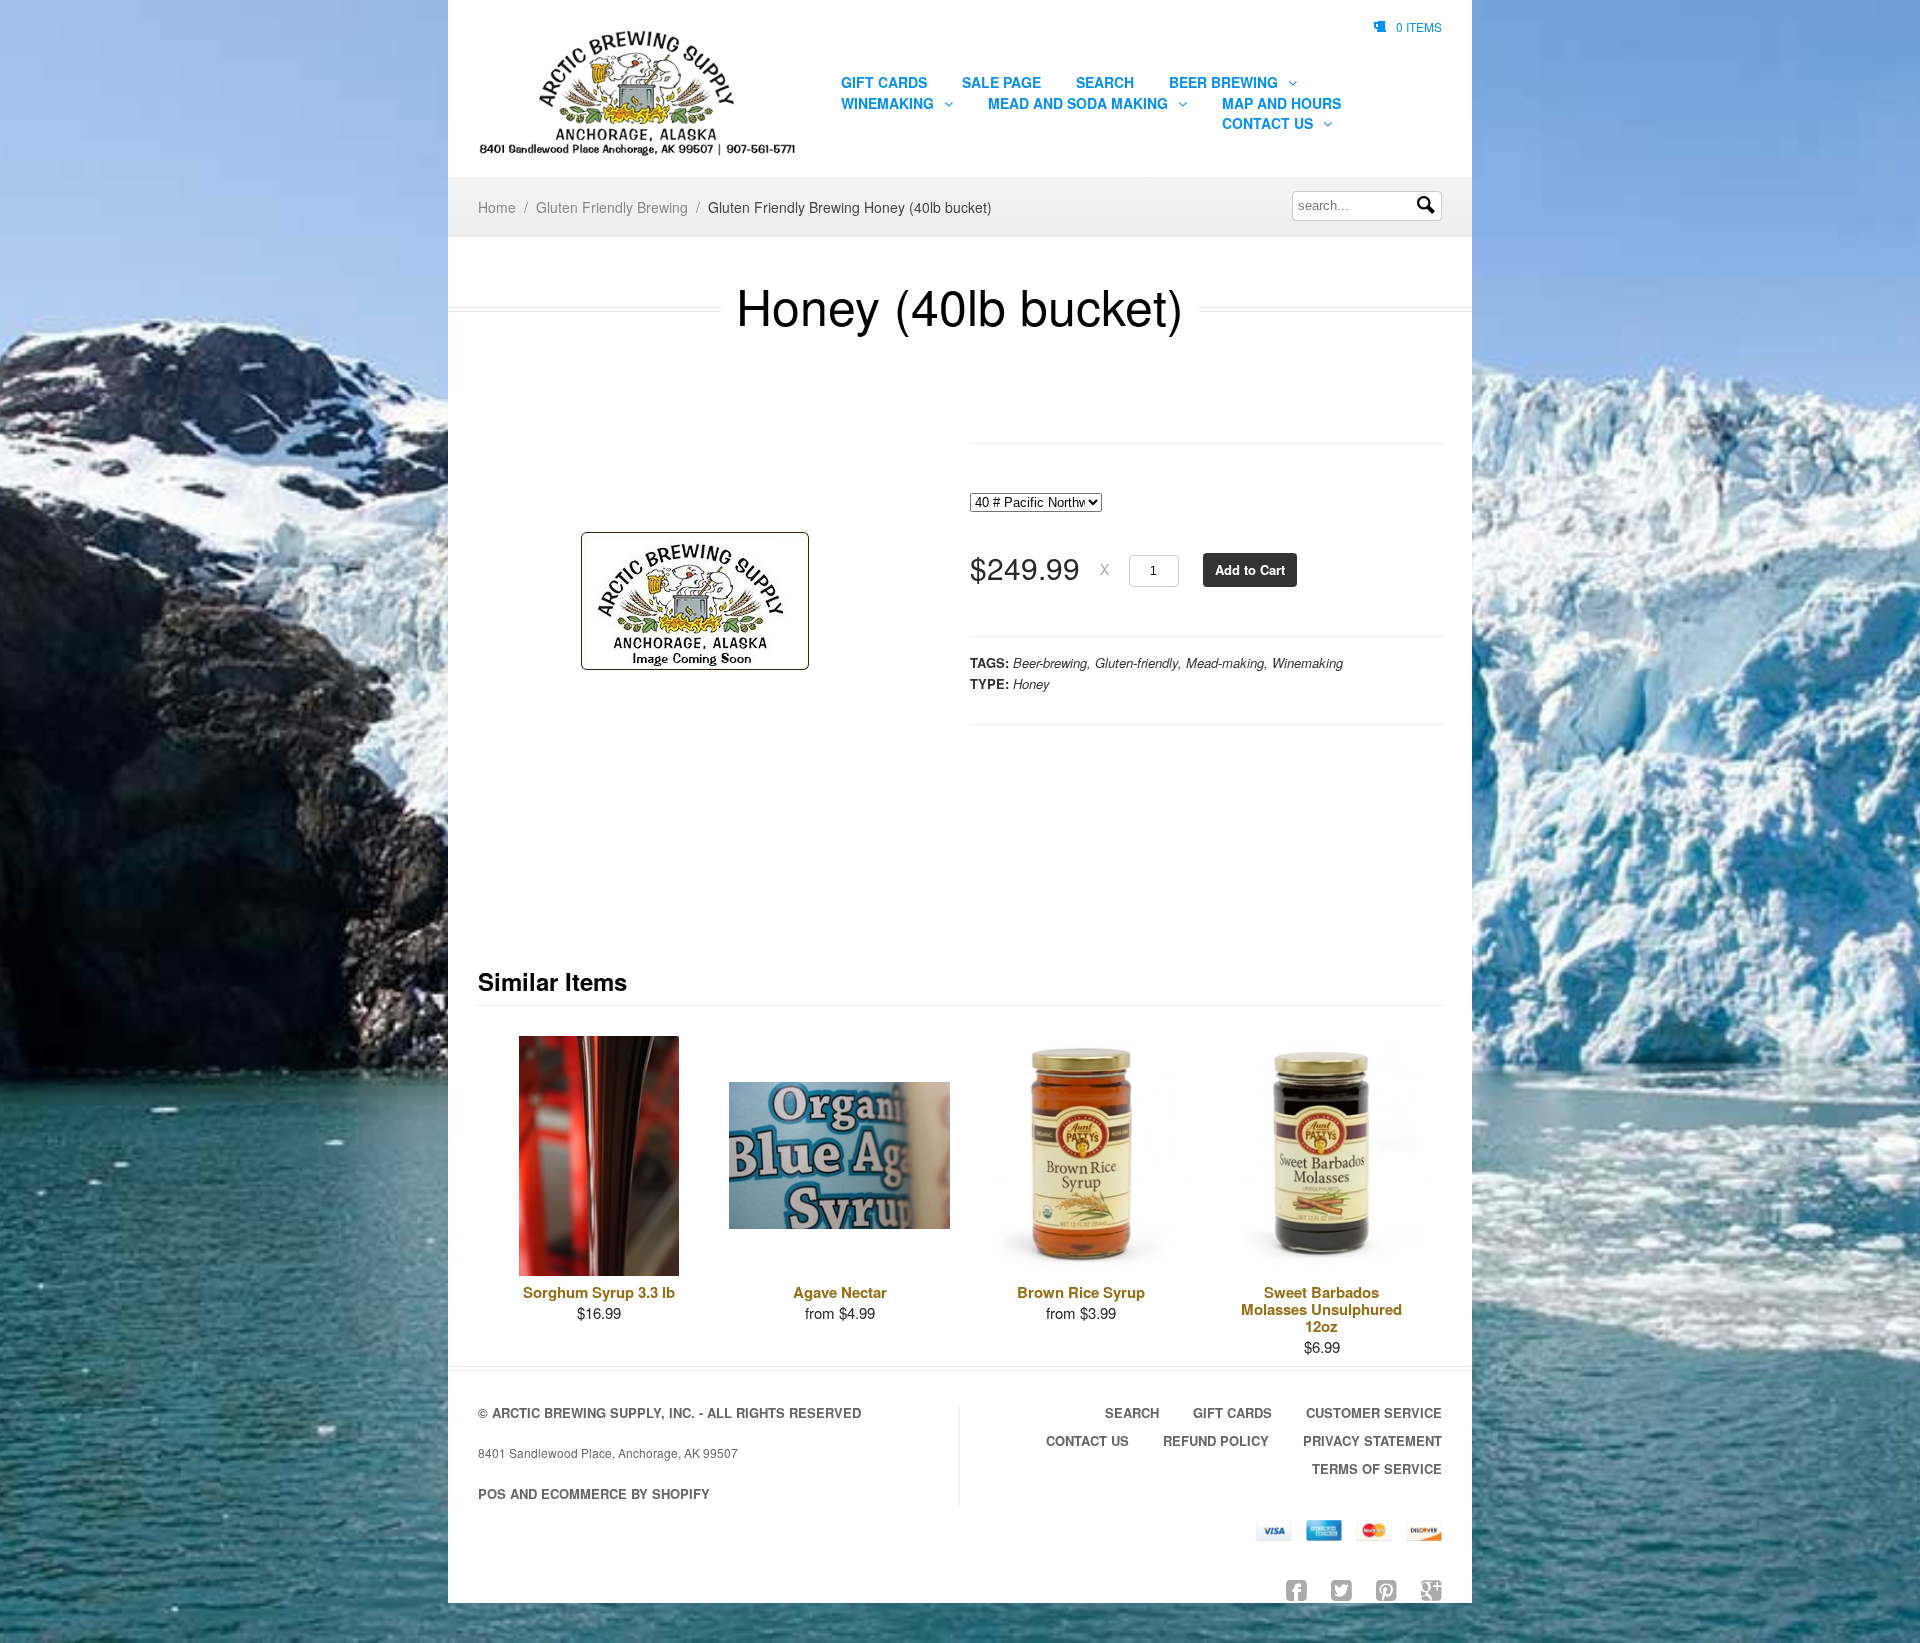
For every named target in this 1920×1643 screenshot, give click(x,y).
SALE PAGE (1001, 82)
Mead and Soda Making (1080, 103)
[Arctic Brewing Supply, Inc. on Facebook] (1296, 1588)
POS (492, 1493)
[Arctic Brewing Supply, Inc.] (637, 93)
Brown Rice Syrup (1081, 1292)
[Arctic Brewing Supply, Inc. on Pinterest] (1386, 1588)
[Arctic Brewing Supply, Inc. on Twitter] (1341, 1588)
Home (497, 207)
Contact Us (1269, 123)
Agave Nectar (840, 1292)
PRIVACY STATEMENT (1372, 1440)
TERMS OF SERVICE (1377, 1468)
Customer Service (1374, 1412)
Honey (1031, 683)
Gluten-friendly (1136, 662)
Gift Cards (884, 82)
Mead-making (1225, 662)
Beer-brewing (1050, 662)
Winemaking (889, 103)
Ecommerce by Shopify (625, 1493)
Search (1105, 82)
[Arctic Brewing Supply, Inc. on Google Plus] (1431, 1588)
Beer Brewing (1225, 82)
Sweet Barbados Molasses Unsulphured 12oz (1321, 1309)
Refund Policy (1216, 1440)
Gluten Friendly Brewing (612, 207)
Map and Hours (1281, 103)
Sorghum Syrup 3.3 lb (599, 1292)
